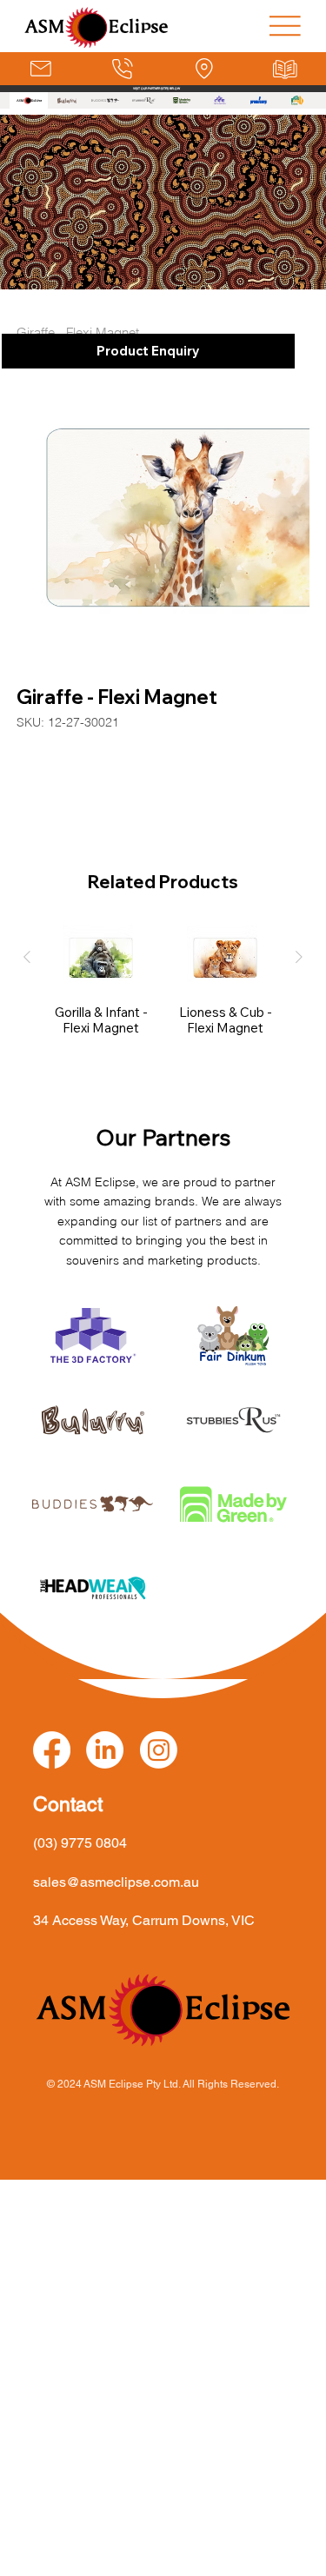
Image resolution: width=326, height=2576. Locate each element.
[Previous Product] (27, 957)
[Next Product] (299, 957)
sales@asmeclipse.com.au (116, 1882)
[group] (163, 988)
